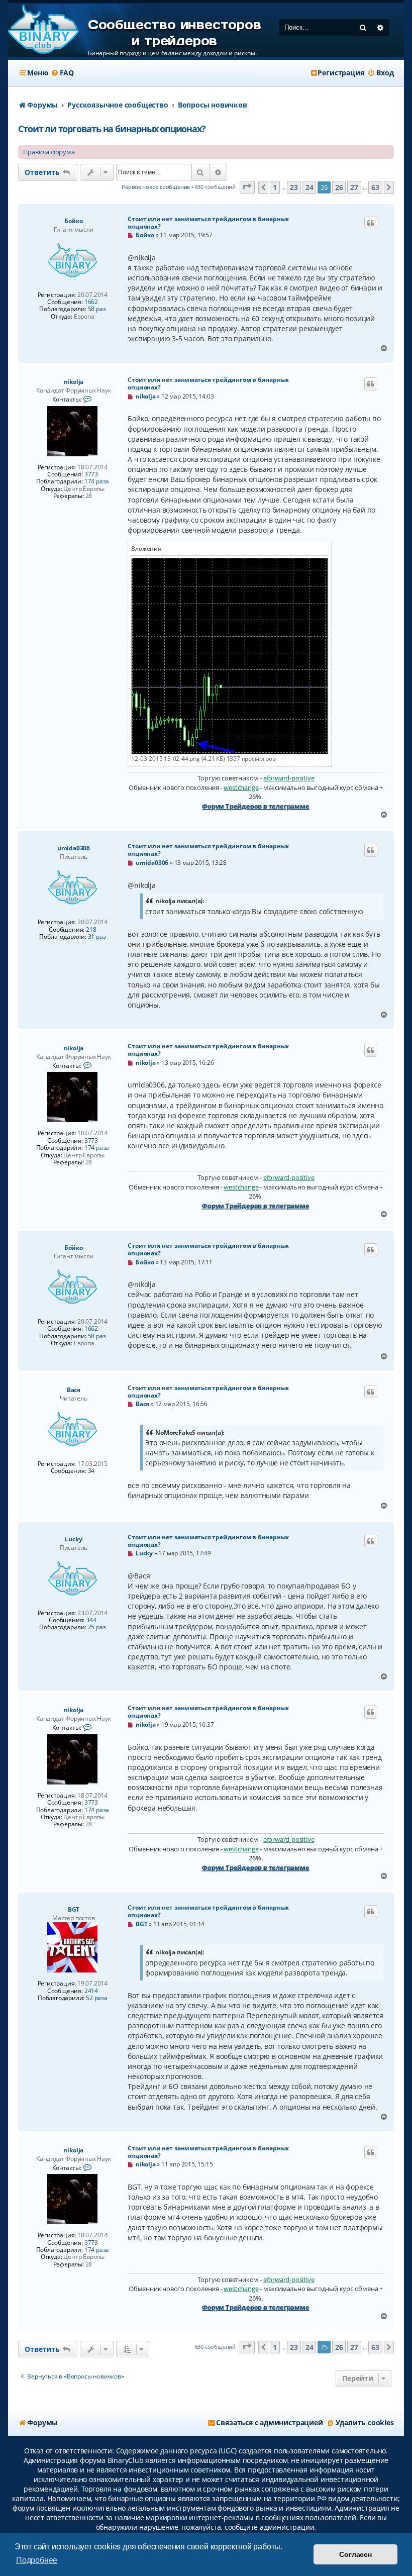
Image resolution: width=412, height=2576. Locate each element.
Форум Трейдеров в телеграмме (255, 806)
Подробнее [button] (37, 2560)
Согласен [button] (355, 2554)
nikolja (74, 382)
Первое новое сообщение (156, 187)
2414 (91, 1991)
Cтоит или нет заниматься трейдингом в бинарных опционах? (208, 223)
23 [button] (294, 187)
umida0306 (74, 848)
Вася (74, 1390)
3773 (91, 474)
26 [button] (339, 187)
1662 (91, 302)
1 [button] (275, 187)
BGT (74, 1909)
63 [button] (375, 187)
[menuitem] (62, 73)
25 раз (97, 1627)
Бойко (74, 221)
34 (91, 1471)
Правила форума (49, 152)
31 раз (97, 937)
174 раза (97, 481)
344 (91, 1620)
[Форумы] (43, 30)
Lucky (73, 1539)
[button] (247, 187)
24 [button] (310, 187)
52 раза (97, 1998)
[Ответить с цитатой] (371, 223)
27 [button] (354, 187)
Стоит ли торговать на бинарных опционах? (112, 129)
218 (91, 930)
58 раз (97, 309)
